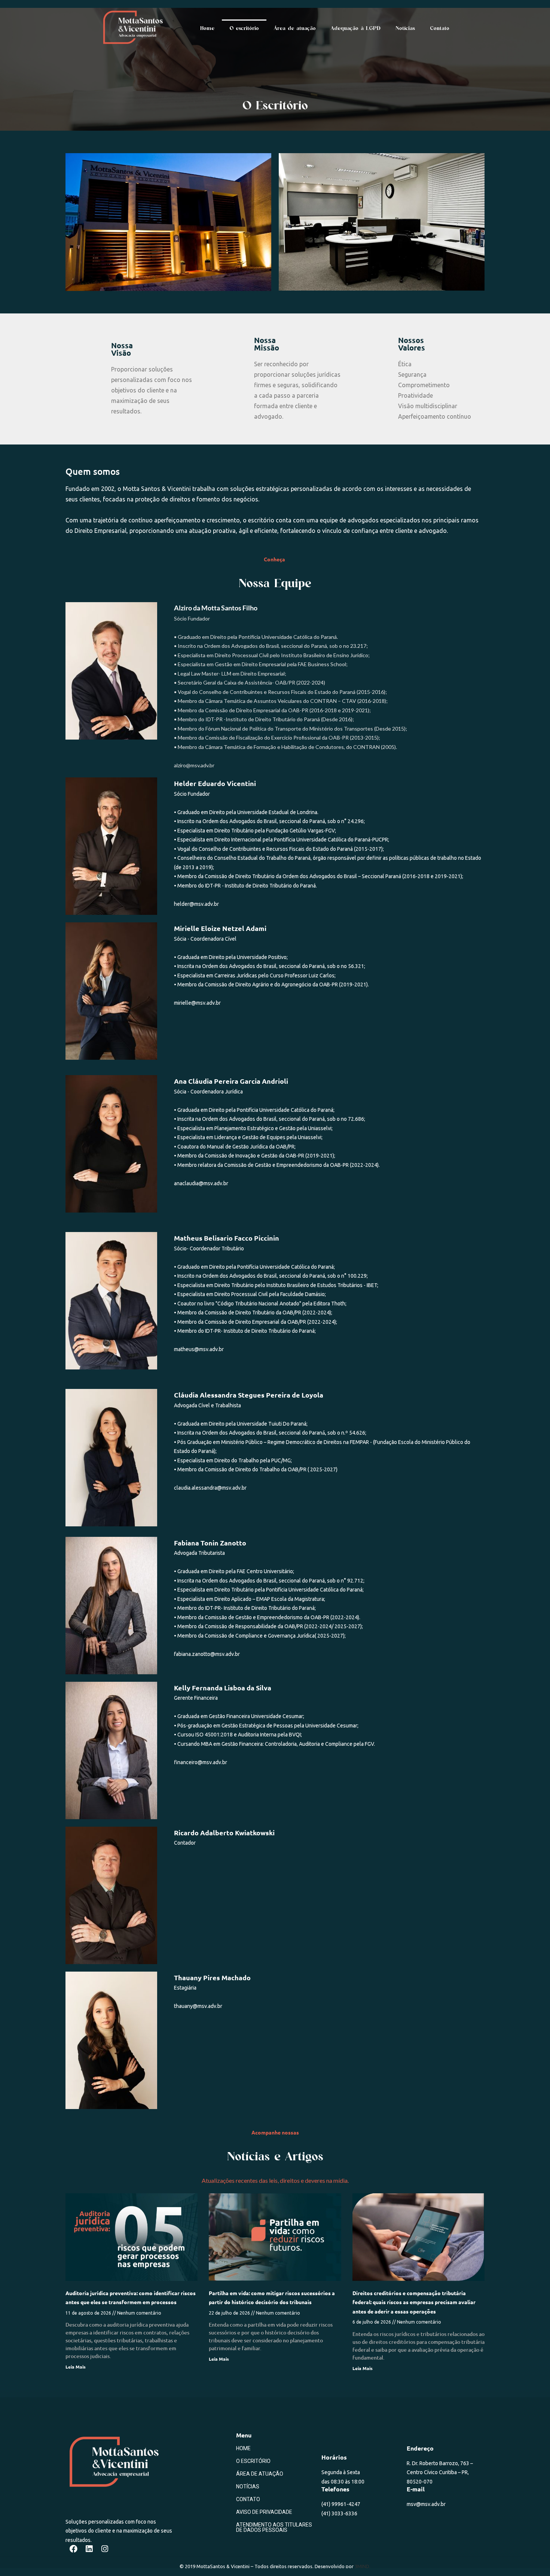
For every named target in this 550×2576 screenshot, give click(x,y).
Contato (440, 28)
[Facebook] (73, 2549)
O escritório (244, 28)
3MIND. (363, 2566)
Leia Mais (76, 2367)
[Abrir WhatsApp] (531, 2557)
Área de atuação (295, 28)
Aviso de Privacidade (264, 2512)
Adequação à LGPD (356, 28)
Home (207, 28)
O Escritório (253, 2461)
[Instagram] (105, 2549)
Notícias (405, 28)
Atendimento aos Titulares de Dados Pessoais (274, 2527)
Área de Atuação (260, 2474)
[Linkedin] (89, 2549)
